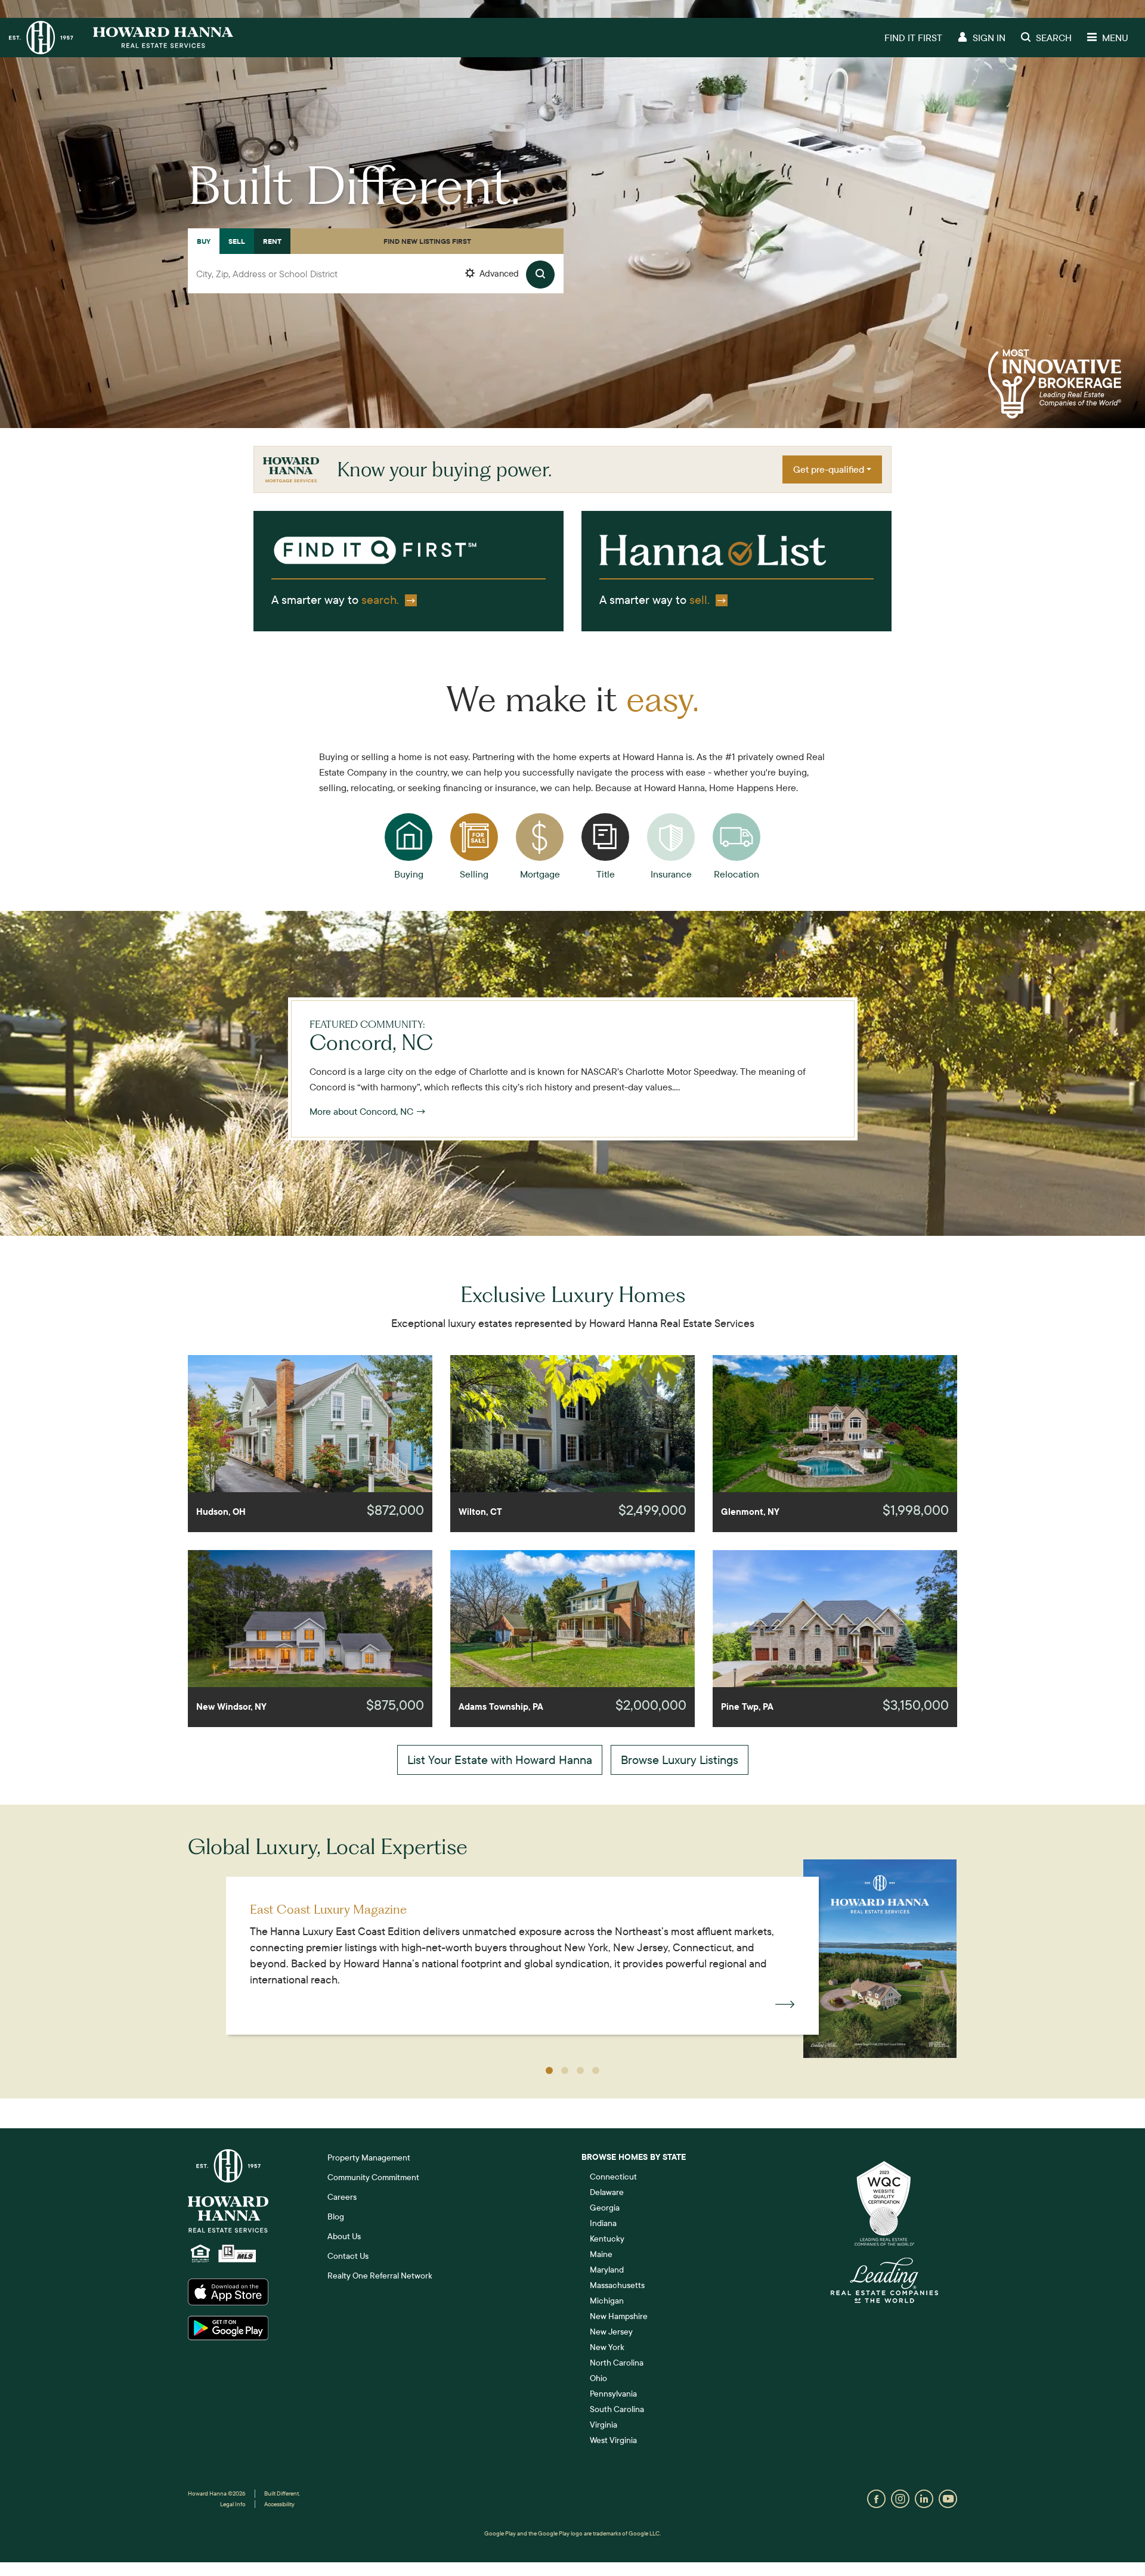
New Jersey (611, 2332)
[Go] (540, 275)
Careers (342, 2197)
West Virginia (613, 2440)
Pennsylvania (613, 2394)
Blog (336, 2217)
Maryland (607, 2270)
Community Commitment (373, 2177)
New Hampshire (619, 2316)
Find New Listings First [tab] (427, 241)
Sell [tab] (237, 241)
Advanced (498, 273)
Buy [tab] (204, 241)
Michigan (607, 2301)
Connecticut (613, 2177)
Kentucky (607, 2239)
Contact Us (348, 2256)
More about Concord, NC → (368, 1111)
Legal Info (233, 2504)
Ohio (598, 2378)
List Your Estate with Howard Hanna (500, 1760)
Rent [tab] (272, 241)
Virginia (604, 2425)
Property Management (369, 2157)
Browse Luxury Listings (680, 1760)
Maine (601, 2254)
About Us (344, 2236)
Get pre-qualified (829, 469)
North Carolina (617, 2363)
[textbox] (376, 274)
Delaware (607, 2192)
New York (607, 2347)
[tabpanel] (376, 287)
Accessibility (279, 2504)
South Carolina (617, 2409)
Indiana (603, 2223)
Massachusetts (617, 2285)
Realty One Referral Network (380, 2276)
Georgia (605, 2208)
